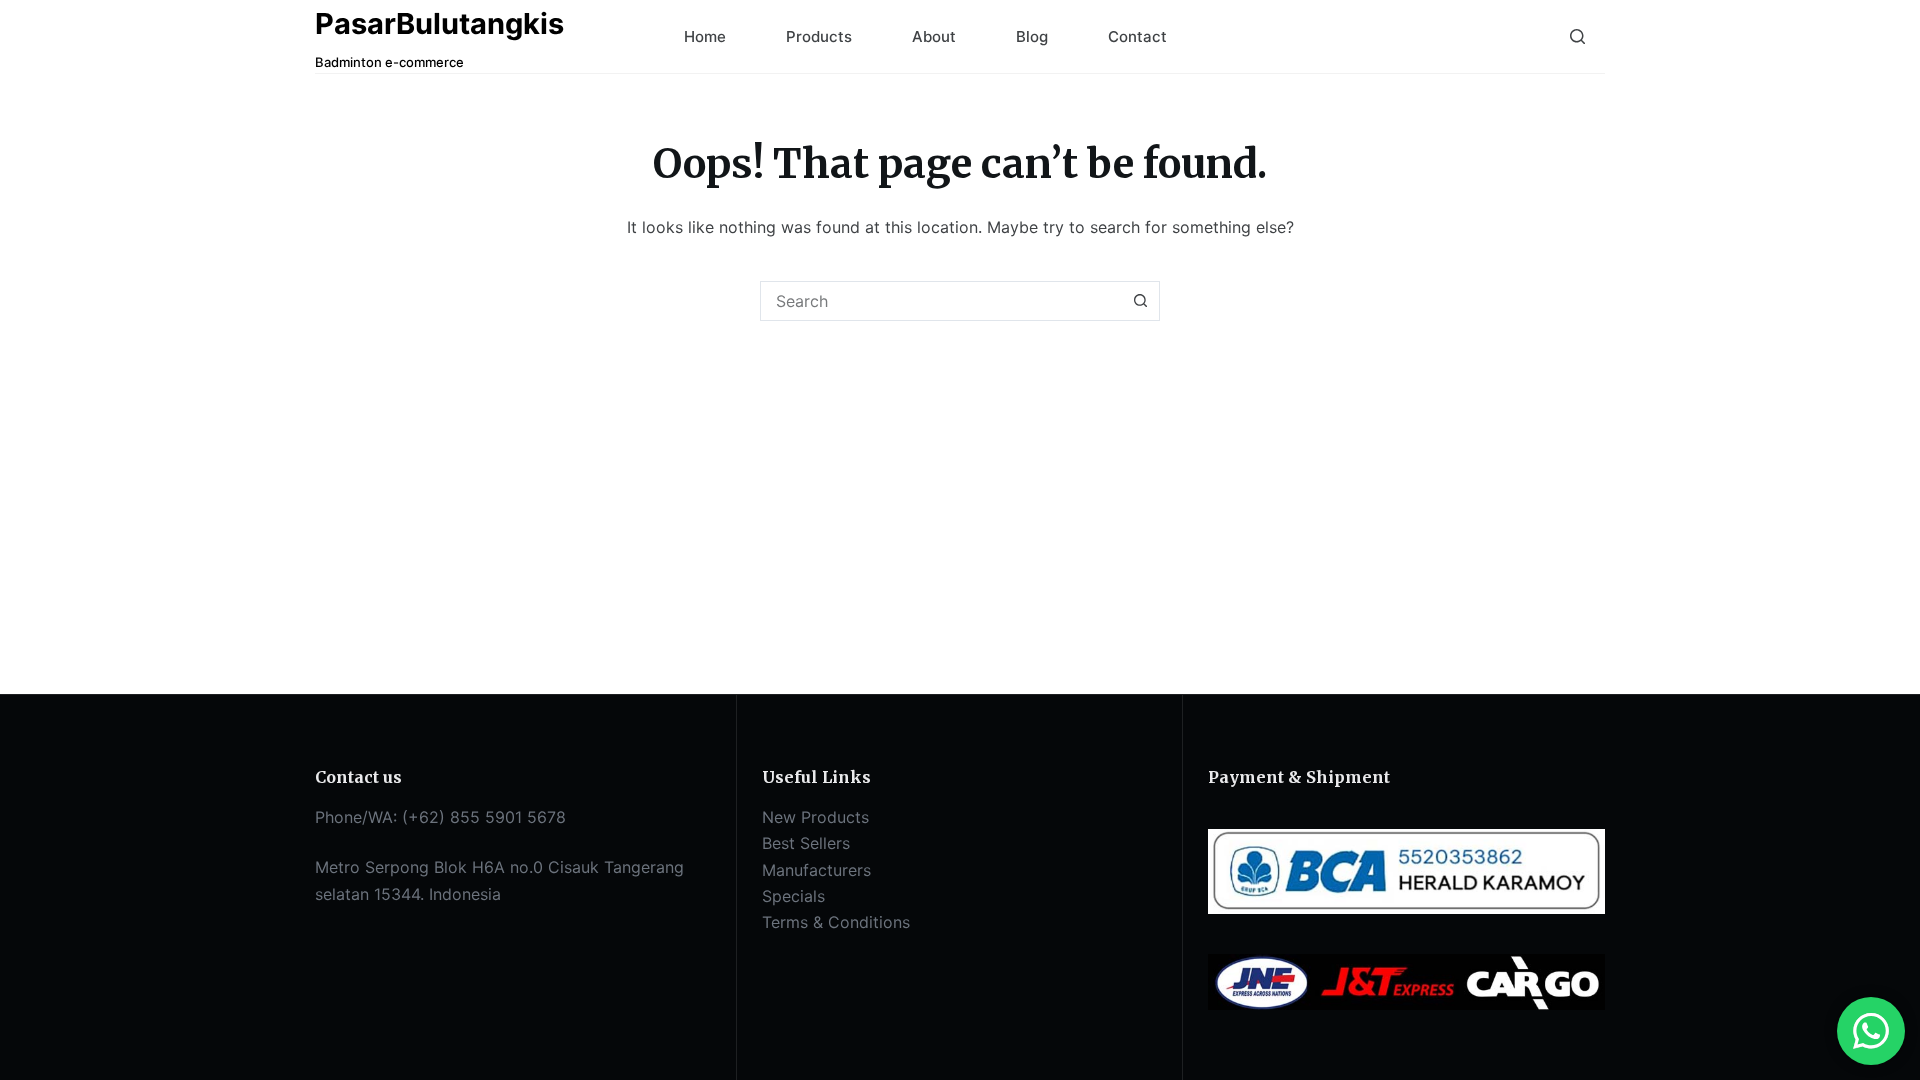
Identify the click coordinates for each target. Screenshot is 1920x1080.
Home (705, 36)
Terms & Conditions (836, 922)
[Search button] (1140, 301)
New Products (815, 817)
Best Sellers (806, 843)
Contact (1137, 36)
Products (819, 36)
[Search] (1577, 36)
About (934, 36)
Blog (1032, 36)
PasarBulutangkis (439, 23)
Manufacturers (816, 870)
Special (789, 896)
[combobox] (941, 301)
